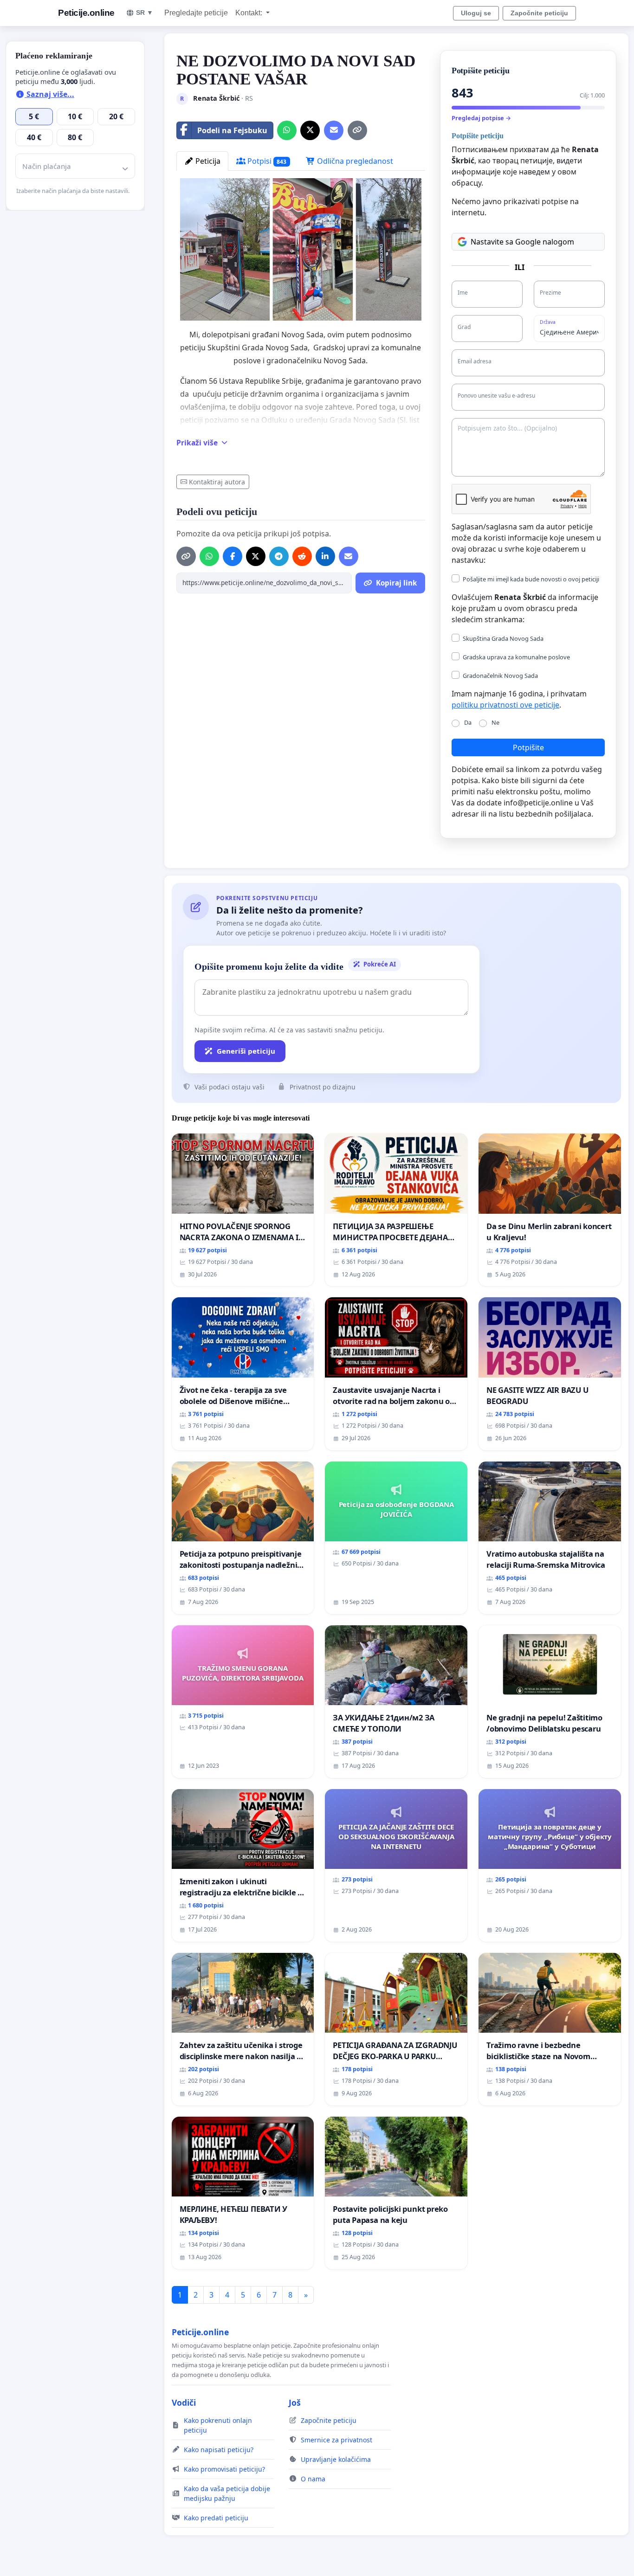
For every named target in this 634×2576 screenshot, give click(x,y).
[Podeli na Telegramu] (279, 556)
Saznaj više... (49, 94)
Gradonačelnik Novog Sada (500, 676)
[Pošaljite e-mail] (334, 130)
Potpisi (266, 161)
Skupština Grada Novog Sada (503, 638)
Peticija (207, 161)
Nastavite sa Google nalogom (522, 242)
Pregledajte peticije (196, 13)
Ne (495, 722)
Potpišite (528, 747)
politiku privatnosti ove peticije (505, 705)
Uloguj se (476, 13)
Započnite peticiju (539, 13)
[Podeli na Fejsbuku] (233, 556)
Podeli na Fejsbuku (232, 130)
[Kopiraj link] (357, 130)
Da (468, 722)
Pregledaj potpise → (481, 118)
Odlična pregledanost (354, 161)
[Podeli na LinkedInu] (325, 556)
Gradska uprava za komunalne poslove (516, 657)
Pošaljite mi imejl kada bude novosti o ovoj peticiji (531, 579)
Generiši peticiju (246, 1051)
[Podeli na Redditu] (302, 556)
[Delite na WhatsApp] (287, 130)
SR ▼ (145, 13)
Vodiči (184, 2402)
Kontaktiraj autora (217, 482)
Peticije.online (86, 13)
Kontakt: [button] (250, 13)
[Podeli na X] (310, 130)
